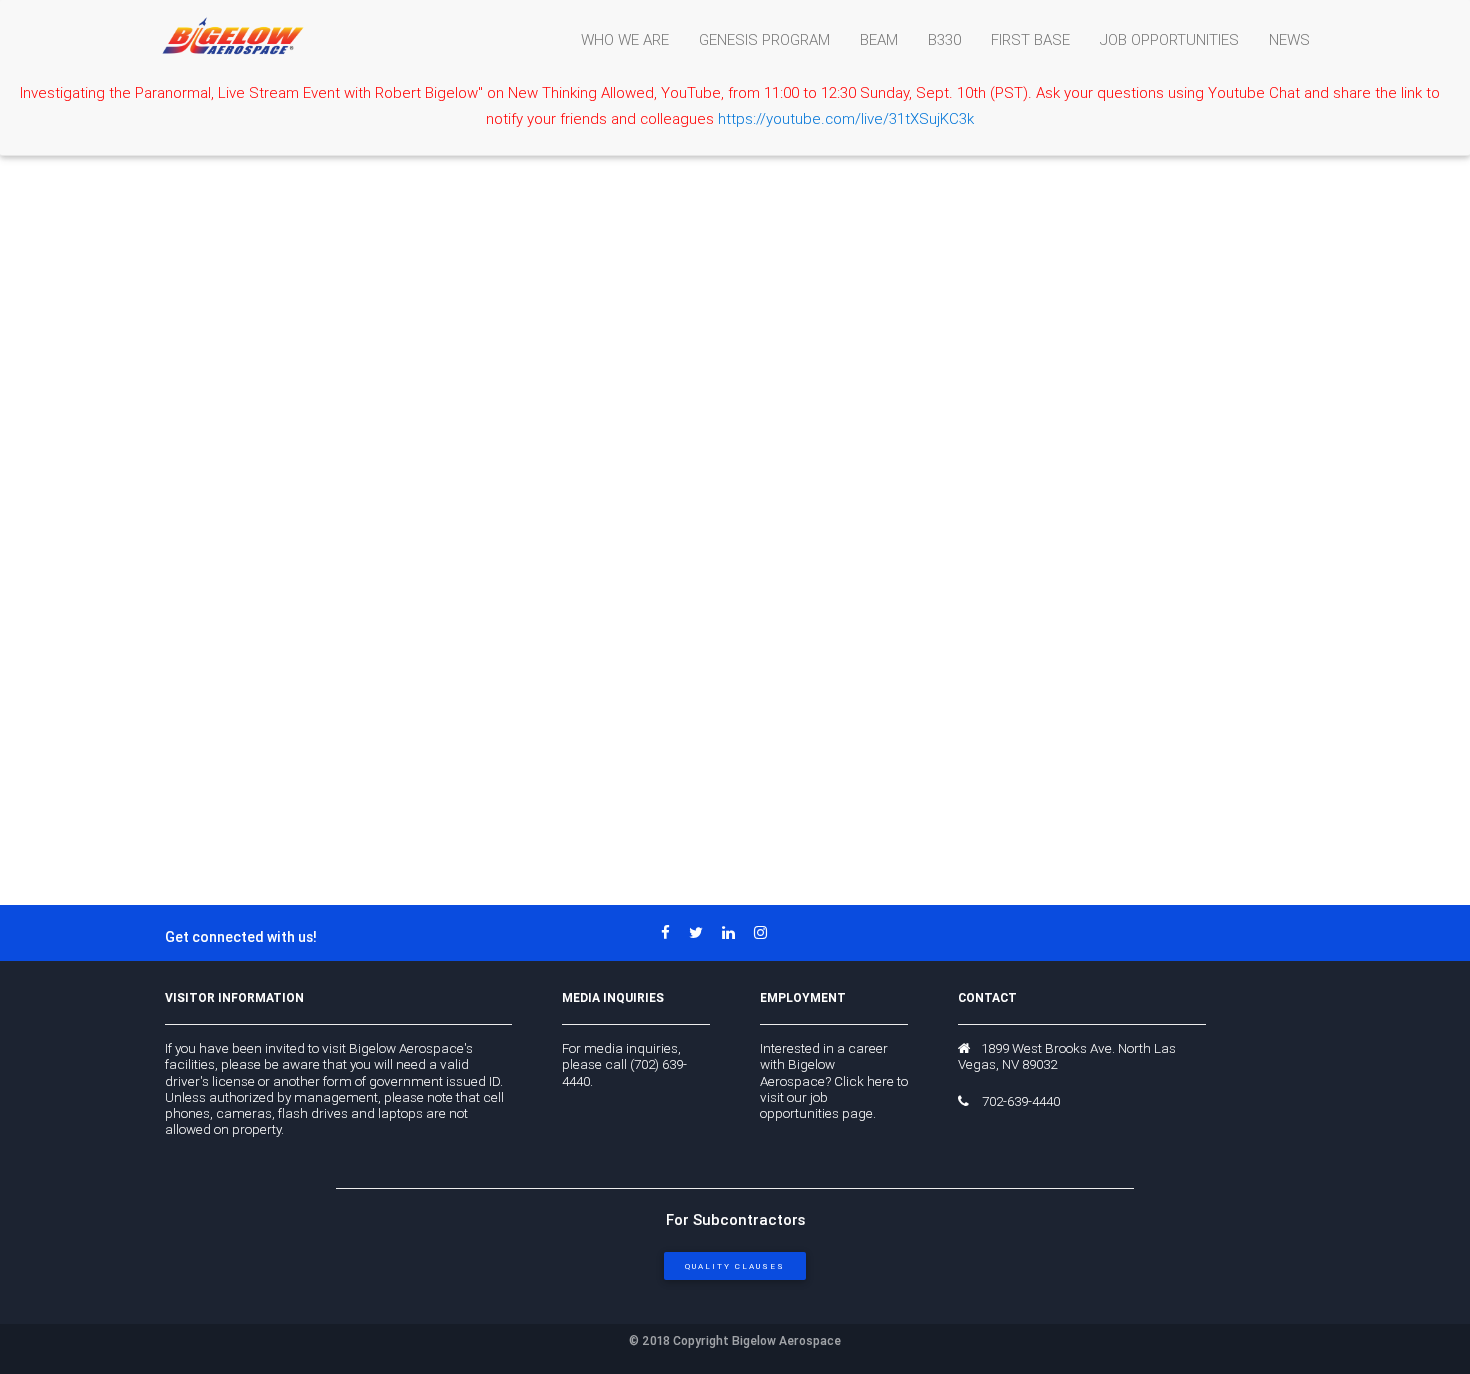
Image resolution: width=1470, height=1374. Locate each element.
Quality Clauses (735, 1266)
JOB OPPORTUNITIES (1169, 39)
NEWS (1289, 39)
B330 (944, 39)
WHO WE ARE (625, 39)
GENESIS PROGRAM (764, 39)
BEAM (879, 39)
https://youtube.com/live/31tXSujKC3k (846, 118)
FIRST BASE (1030, 39)
